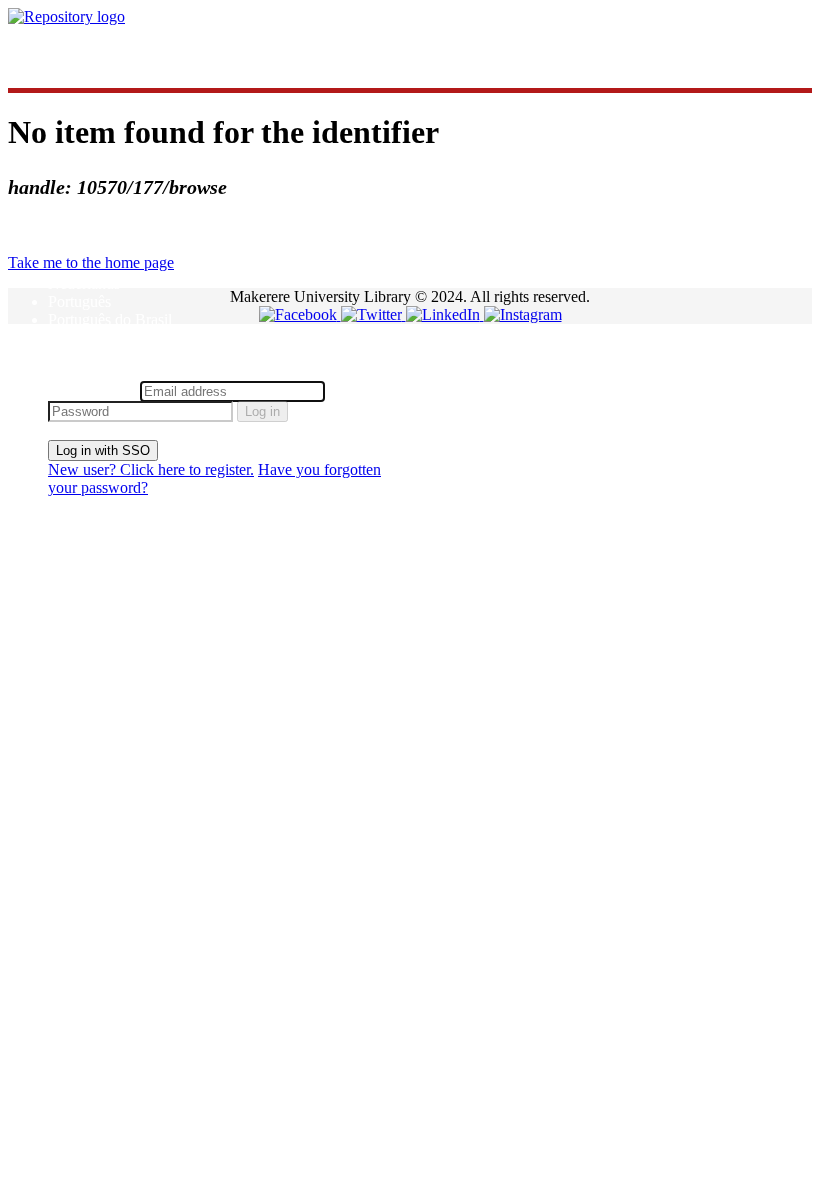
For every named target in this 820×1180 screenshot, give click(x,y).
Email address (92, 390)
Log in (262, 411)
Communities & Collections (135, 50)
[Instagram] (523, 314)
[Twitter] (373, 314)
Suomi (68, 337)
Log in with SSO (103, 450)
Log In (69, 371)
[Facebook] (300, 314)
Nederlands (84, 283)
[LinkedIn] (445, 314)
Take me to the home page (91, 262)
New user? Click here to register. (151, 469)
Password (359, 390)
